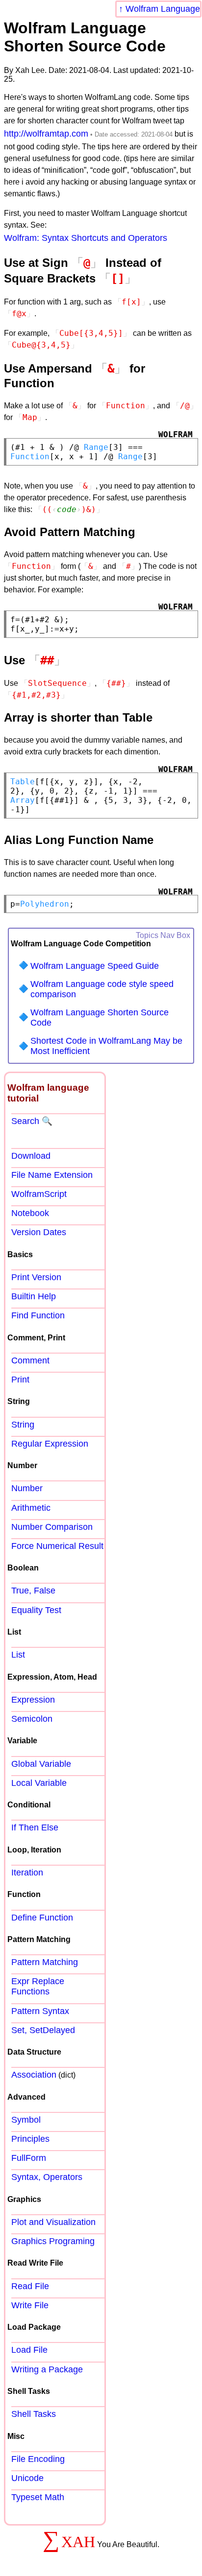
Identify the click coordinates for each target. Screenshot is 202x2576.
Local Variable (39, 1783)
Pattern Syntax (40, 2011)
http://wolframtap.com (46, 134)
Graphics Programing (53, 2241)
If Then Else (35, 1827)
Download (31, 1156)
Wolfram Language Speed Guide (95, 966)
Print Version (36, 1277)
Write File (30, 2305)
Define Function (42, 1918)
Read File (30, 2286)
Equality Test (36, 1610)
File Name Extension (52, 1175)
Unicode (27, 2478)
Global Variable (41, 1764)
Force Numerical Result (57, 1546)
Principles (30, 2139)
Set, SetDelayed (43, 2030)
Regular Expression (50, 1444)
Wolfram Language (163, 9)
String (23, 1425)
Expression (33, 1700)
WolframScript (39, 1194)
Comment (30, 1360)
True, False (33, 1591)
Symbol (26, 2120)
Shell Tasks (34, 2414)
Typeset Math (38, 2497)
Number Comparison (52, 1527)
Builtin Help (34, 1296)
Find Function (38, 1315)
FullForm (29, 2158)
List (18, 1655)
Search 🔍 (32, 1121)
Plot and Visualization (53, 2222)
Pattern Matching (45, 1962)
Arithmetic (31, 1508)
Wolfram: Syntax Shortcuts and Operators (86, 238)
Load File (29, 2350)
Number (27, 1488)
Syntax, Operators (47, 2177)
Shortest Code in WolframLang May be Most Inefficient (106, 1046)
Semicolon (32, 1719)
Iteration (27, 1873)
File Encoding (38, 2459)
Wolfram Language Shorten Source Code (100, 1018)
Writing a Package (47, 2369)
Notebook (30, 1213)
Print (20, 1380)
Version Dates (39, 1232)
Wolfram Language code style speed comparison (102, 989)
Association (34, 2075)
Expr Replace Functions (38, 1986)
